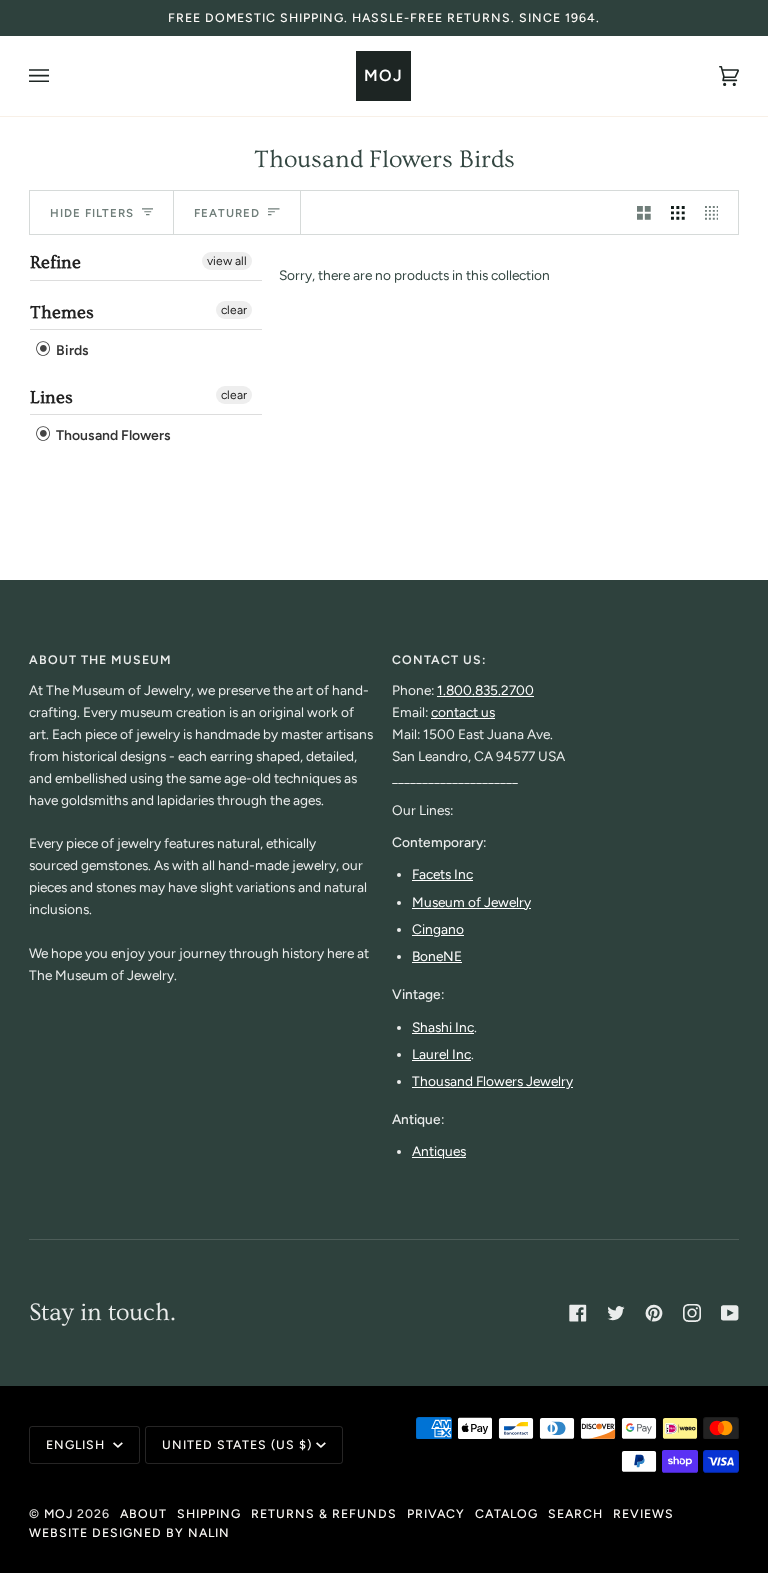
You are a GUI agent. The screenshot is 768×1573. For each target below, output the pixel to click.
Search (575, 1513)
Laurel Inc (441, 1054)
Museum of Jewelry (471, 902)
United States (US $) (237, 1444)
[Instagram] (692, 1313)
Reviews (643, 1513)
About (143, 1513)
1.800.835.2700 (485, 690)
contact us (463, 712)
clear (234, 310)
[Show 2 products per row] (644, 212)
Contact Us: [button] (439, 659)
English (77, 1444)
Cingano (438, 929)
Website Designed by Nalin (129, 1532)
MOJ (58, 1513)
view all (227, 261)
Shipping (209, 1513)
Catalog (506, 1513)
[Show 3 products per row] (678, 212)
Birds (71, 351)
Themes (62, 312)
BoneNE (437, 956)
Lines (51, 397)
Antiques (439, 1151)
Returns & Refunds (324, 1513)
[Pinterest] (654, 1313)
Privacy (436, 1513)
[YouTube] (730, 1313)
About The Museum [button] (100, 659)
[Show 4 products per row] (717, 212)
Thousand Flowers (112, 435)
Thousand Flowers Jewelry (492, 1081)
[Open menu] (59, 76)
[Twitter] (616, 1313)
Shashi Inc (443, 1027)
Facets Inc (442, 874)
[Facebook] (578, 1313)
